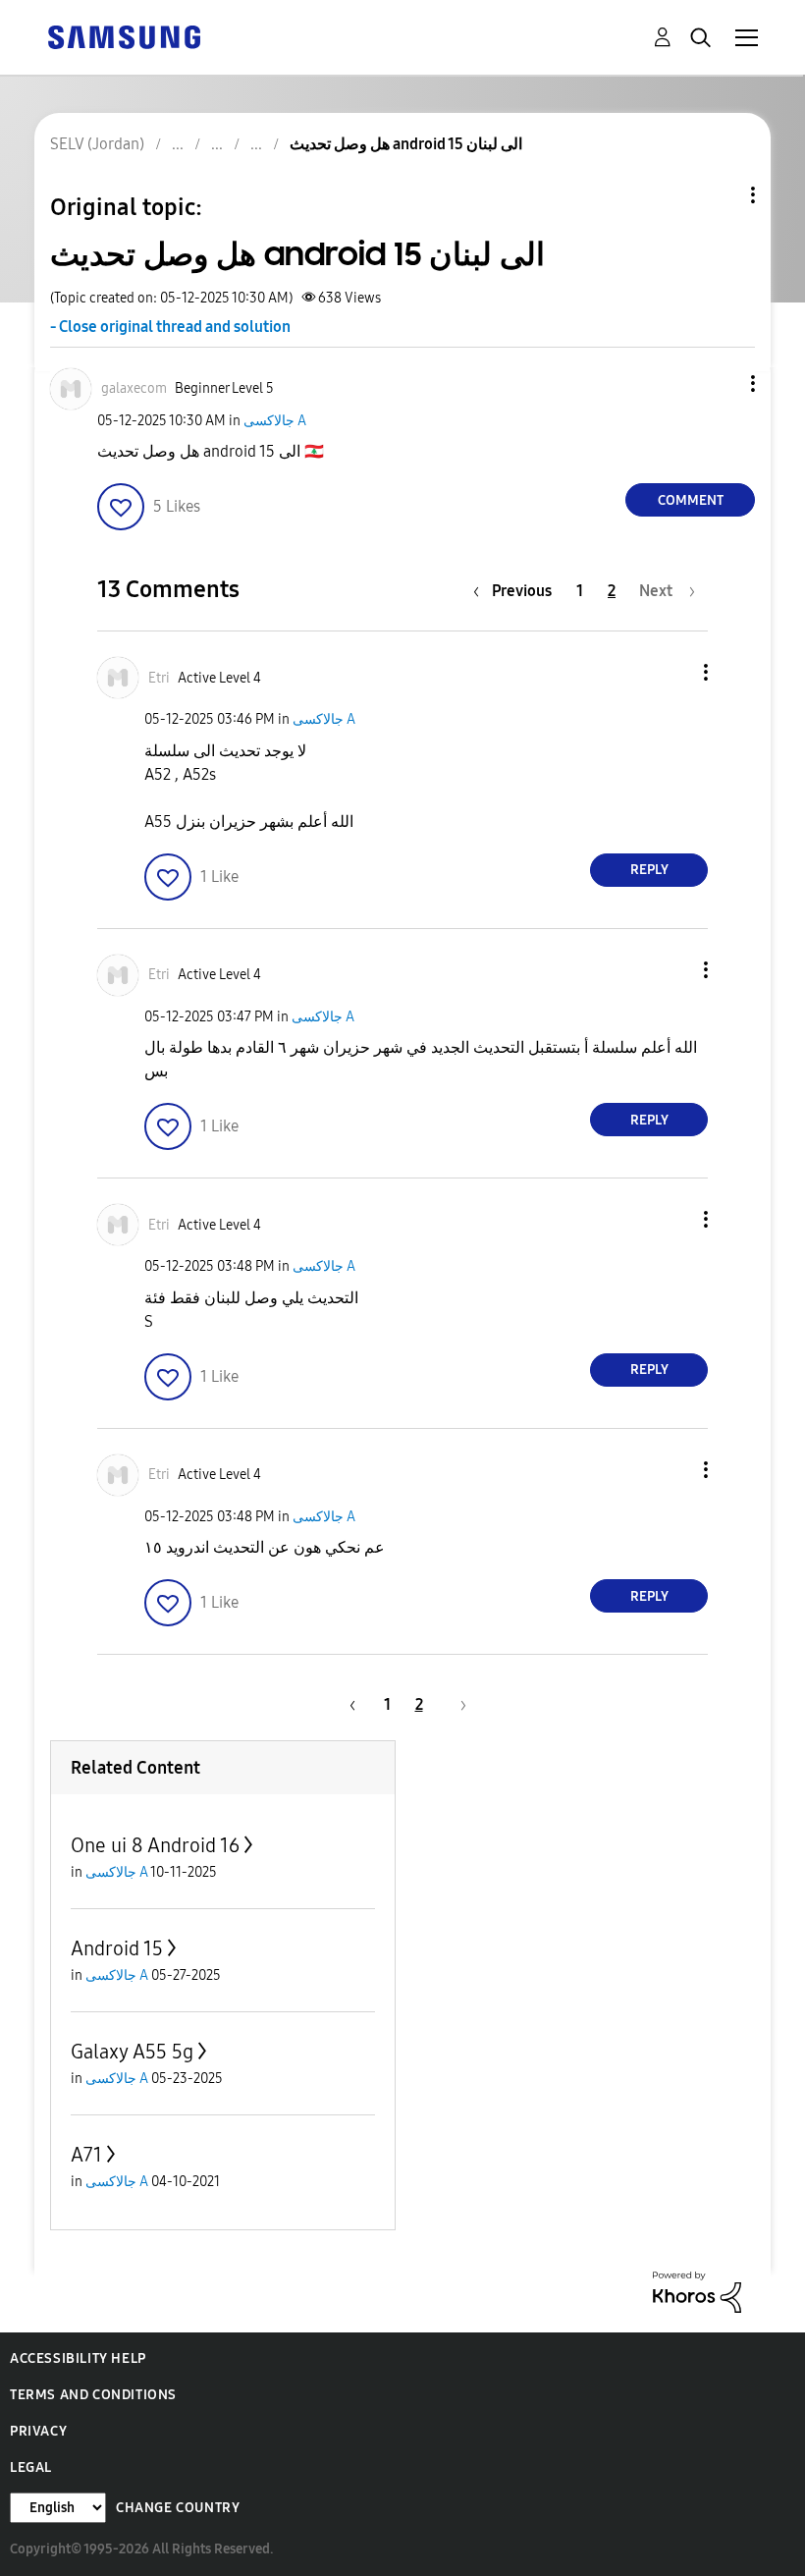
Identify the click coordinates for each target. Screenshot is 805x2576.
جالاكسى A (275, 421)
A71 (86, 2155)
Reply (649, 870)
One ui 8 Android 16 (155, 1845)
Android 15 (117, 1948)
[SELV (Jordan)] (124, 36)
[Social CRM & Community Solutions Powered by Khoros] (697, 2291)
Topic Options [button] (720, 195)
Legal (31, 2467)
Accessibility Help (78, 2358)
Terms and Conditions (93, 2395)
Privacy (38, 2431)
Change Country (178, 2508)
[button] (721, 384)
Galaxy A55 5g (132, 2052)
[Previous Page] (349, 1704)
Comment (691, 500)
